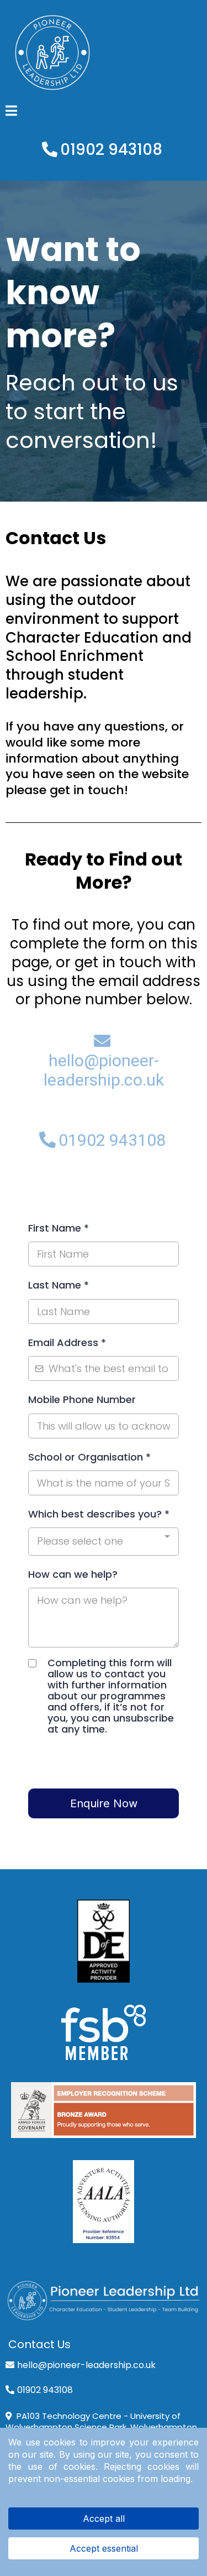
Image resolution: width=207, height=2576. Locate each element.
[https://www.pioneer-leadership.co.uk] (104, 2301)
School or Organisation (89, 1457)
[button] (11, 112)
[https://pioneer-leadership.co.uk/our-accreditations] (104, 1941)
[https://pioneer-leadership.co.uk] (104, 53)
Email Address (67, 1342)
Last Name (59, 1285)
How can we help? (73, 1574)
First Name (59, 1228)
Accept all (104, 2518)
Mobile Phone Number (82, 1399)
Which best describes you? (99, 1514)
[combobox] (104, 1541)
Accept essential (104, 2548)
